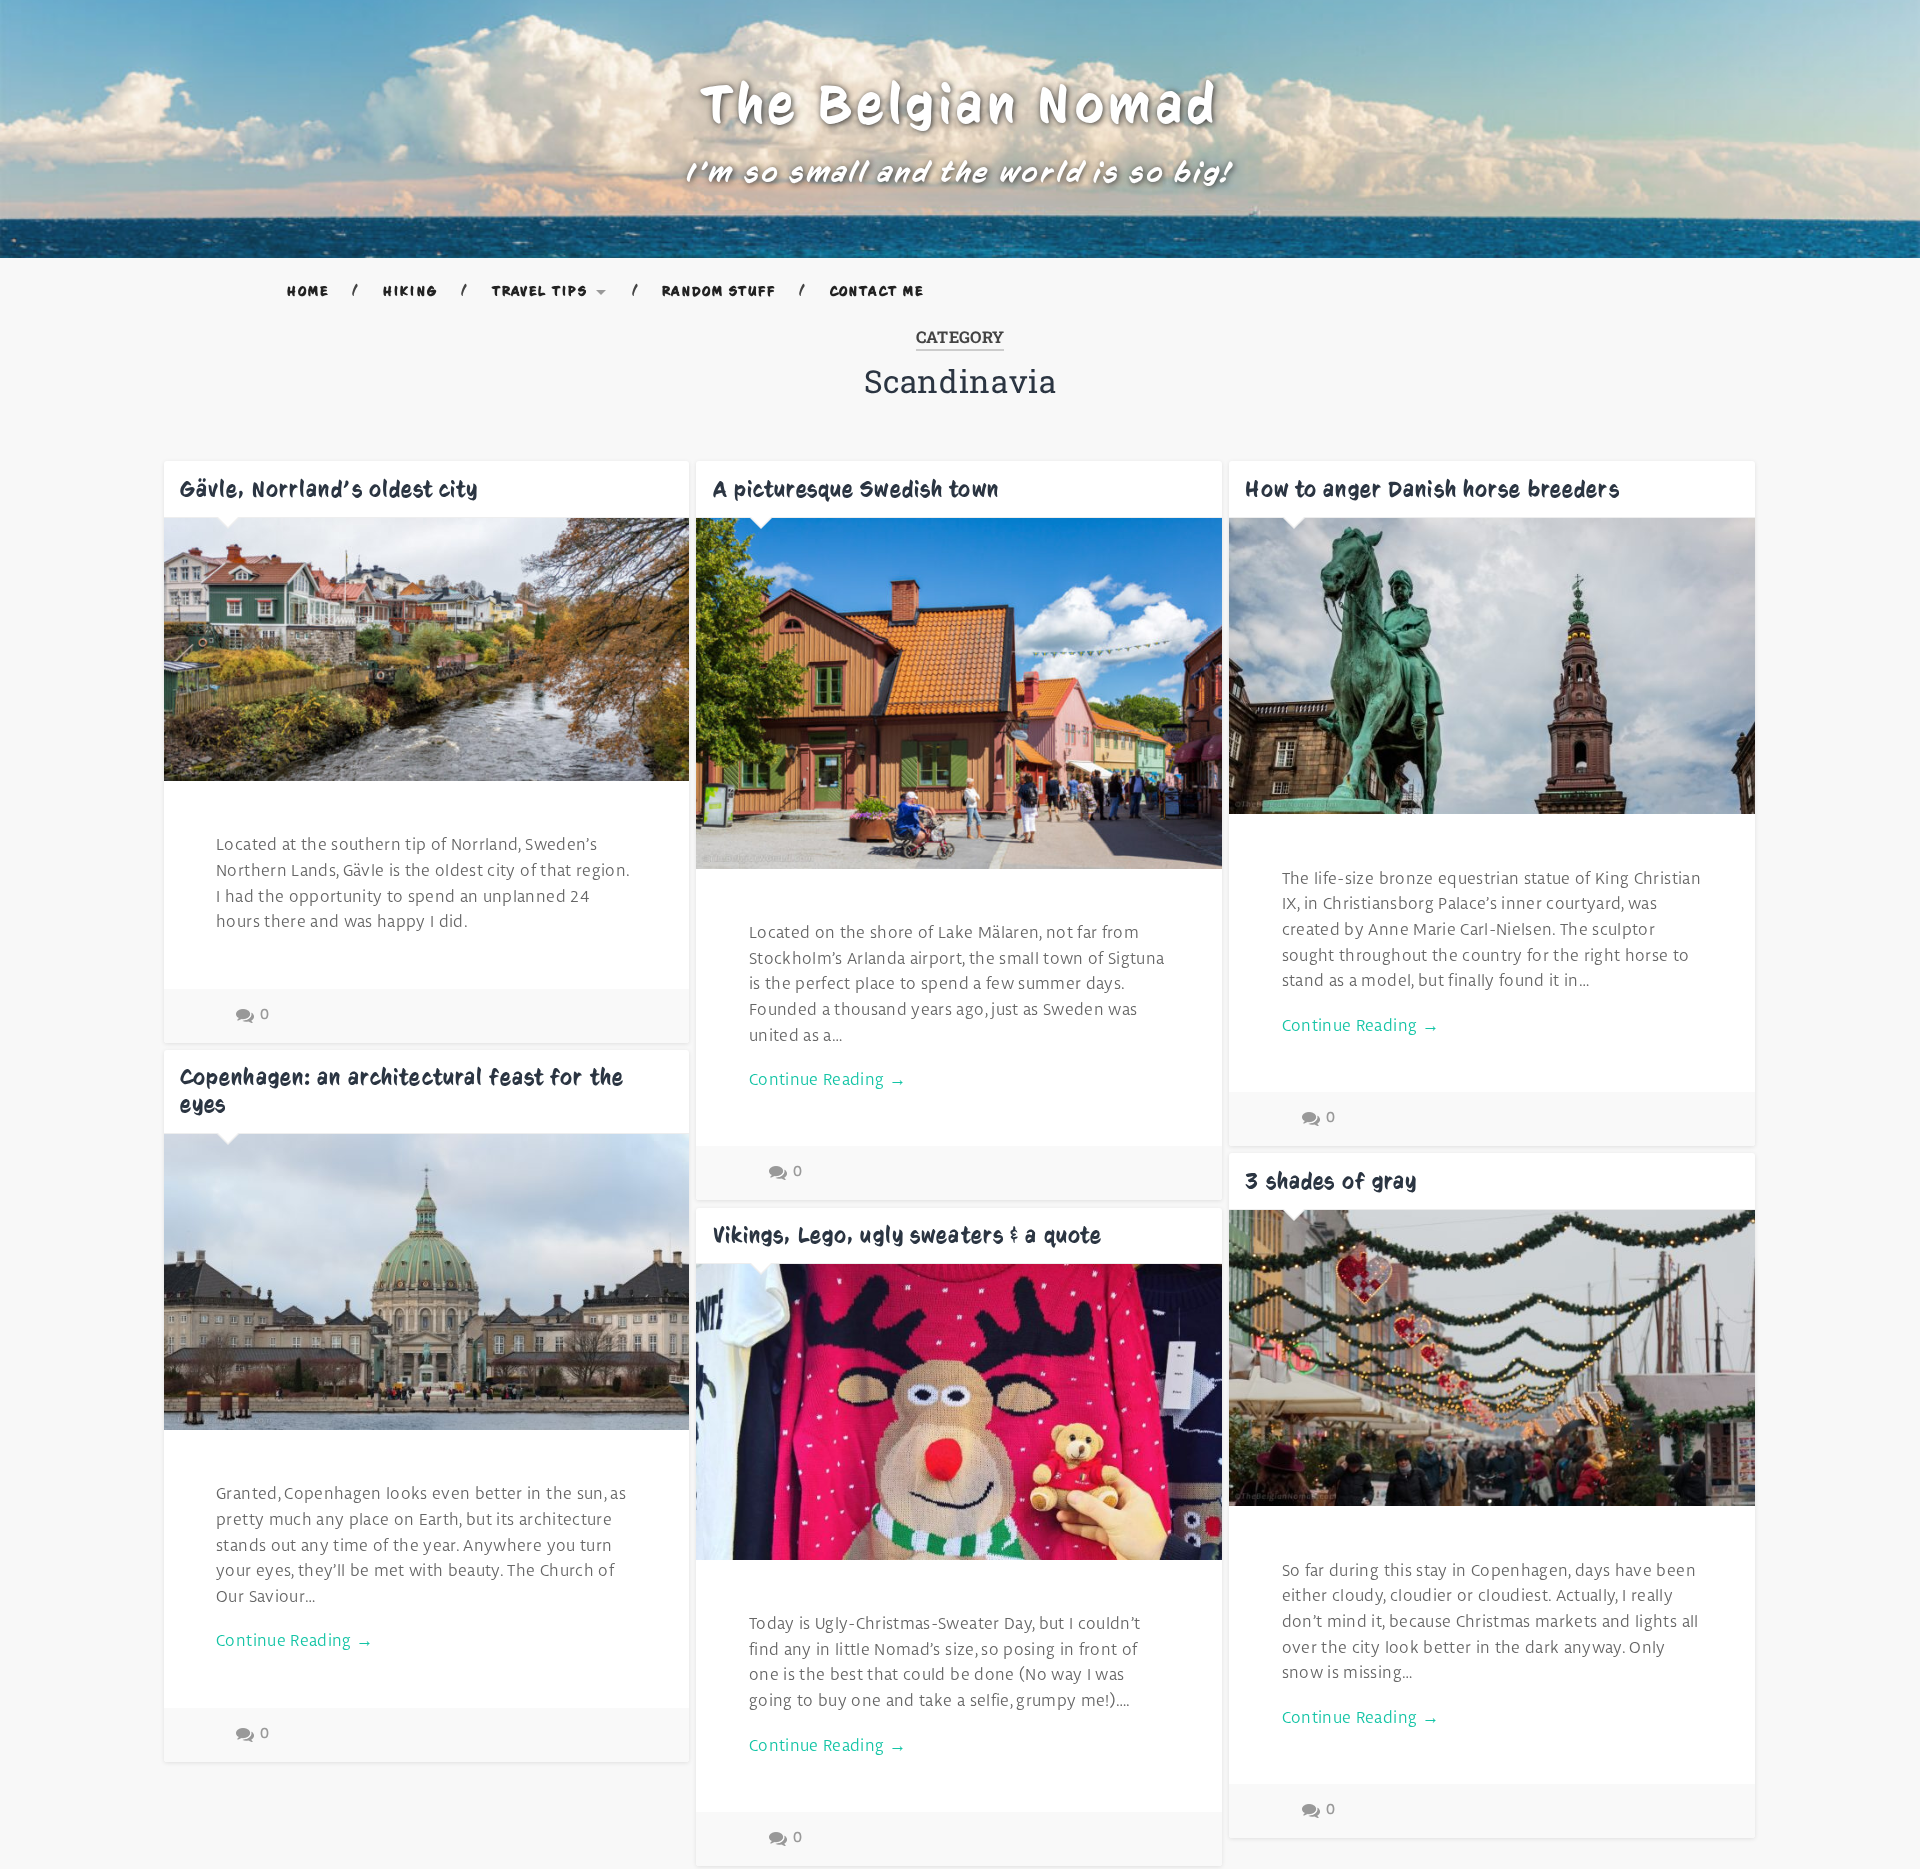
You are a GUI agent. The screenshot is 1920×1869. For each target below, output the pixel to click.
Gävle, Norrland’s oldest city (329, 489)
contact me (877, 291)
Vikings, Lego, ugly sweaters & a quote (908, 1235)
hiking (410, 291)
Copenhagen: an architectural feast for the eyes (402, 1090)
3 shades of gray (1331, 1181)
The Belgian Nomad (960, 104)
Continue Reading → (827, 1080)
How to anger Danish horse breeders (1432, 489)
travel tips (540, 291)
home (308, 291)
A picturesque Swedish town (856, 489)
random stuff (719, 291)
